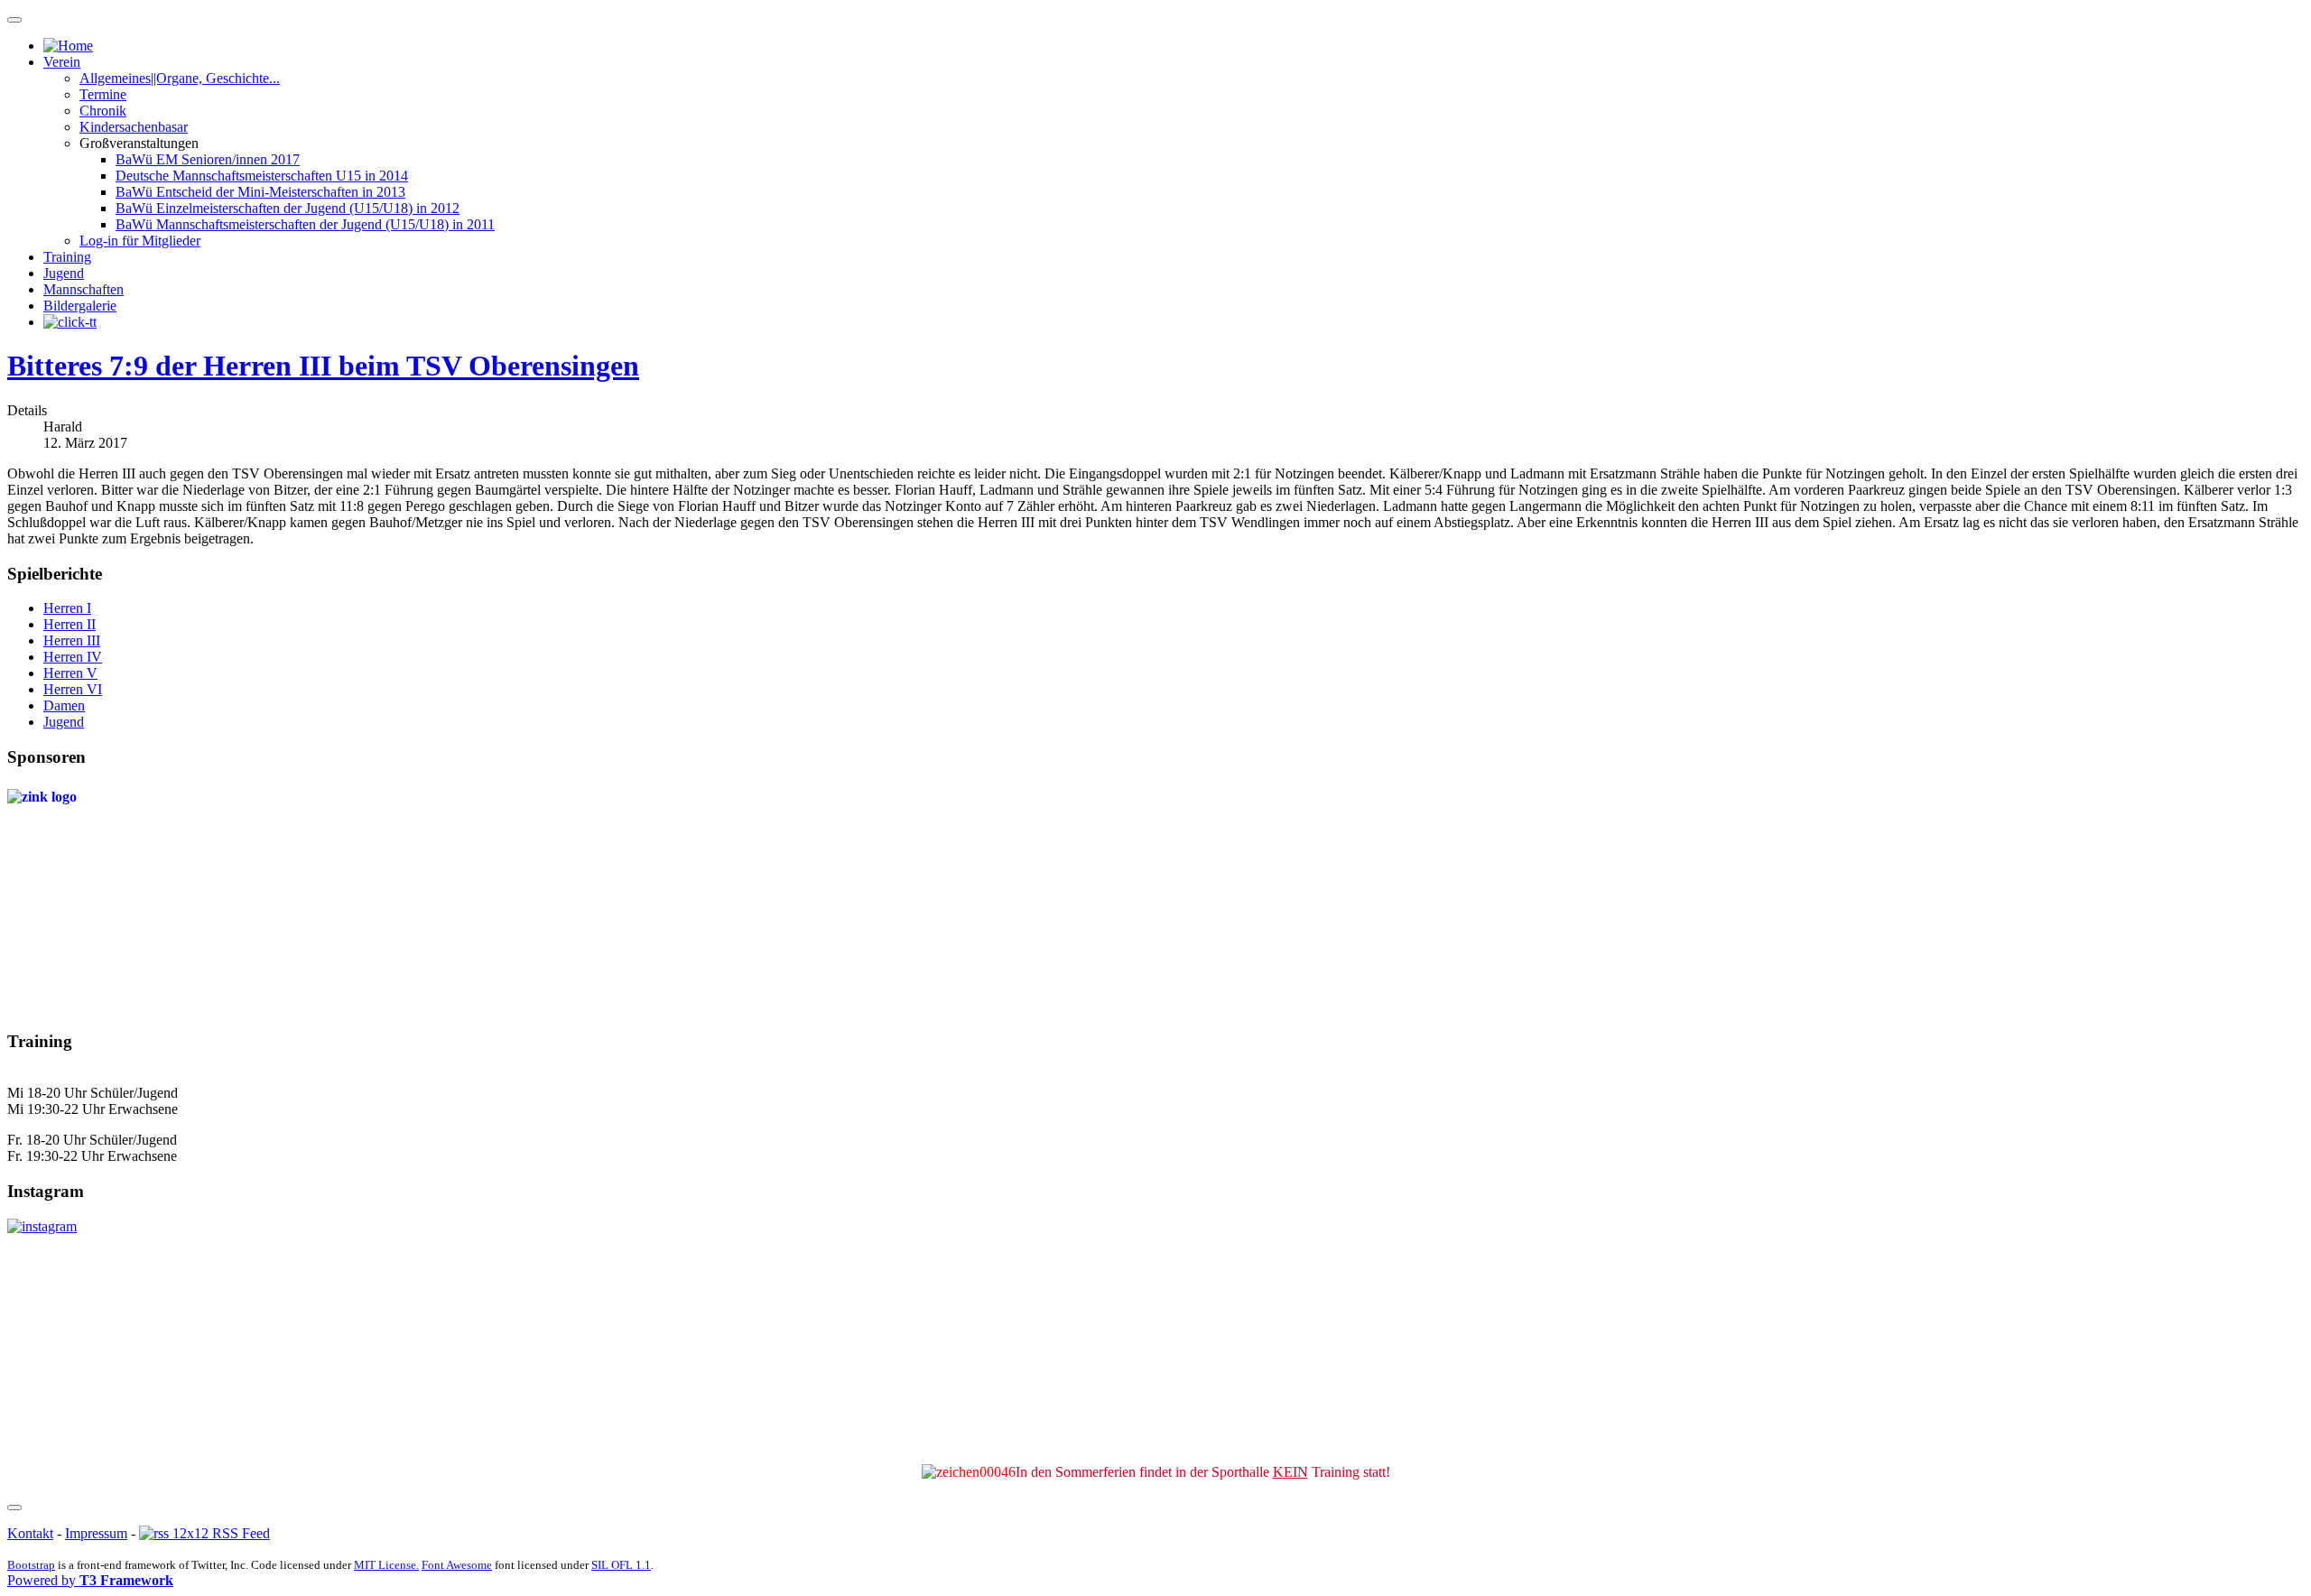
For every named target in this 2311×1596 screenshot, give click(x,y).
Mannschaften (84, 289)
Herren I (67, 608)
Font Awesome (457, 1565)
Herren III (72, 640)
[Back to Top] (14, 1508)
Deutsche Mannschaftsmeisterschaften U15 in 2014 (262, 176)
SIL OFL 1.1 (621, 1565)
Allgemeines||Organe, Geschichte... (180, 78)
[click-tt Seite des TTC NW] (70, 322)
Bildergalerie (80, 306)
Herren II (70, 624)
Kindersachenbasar (134, 127)
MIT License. (386, 1565)
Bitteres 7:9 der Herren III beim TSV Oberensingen (323, 366)
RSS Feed (239, 1533)
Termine (103, 94)
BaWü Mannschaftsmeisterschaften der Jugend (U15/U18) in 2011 (305, 224)
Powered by (90, 1580)
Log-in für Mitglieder (140, 241)
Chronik (103, 111)
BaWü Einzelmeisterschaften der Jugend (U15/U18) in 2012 (288, 208)
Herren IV (73, 657)
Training (67, 257)
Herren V (70, 673)
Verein (62, 62)
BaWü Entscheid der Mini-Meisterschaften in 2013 (260, 192)
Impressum (96, 1533)
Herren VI (73, 689)
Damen (64, 705)
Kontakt (30, 1533)
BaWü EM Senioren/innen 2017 (208, 159)
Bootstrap (31, 1565)
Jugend (64, 273)
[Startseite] (68, 46)
